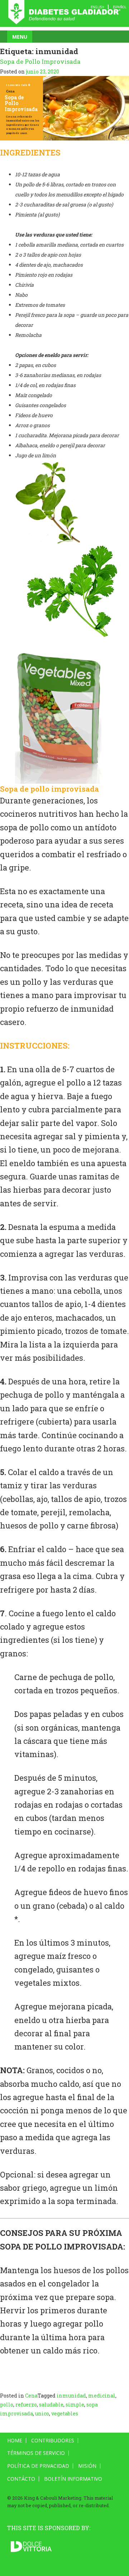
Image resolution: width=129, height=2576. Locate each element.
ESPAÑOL (120, 7)
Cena (31, 2396)
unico (42, 2413)
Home (15, 2441)
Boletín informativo (73, 2479)
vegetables (65, 2413)
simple (75, 2405)
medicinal (102, 2396)
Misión (87, 2466)
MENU (20, 37)
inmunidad (71, 2396)
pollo (7, 2405)
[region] (64, 108)
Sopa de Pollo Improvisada (40, 61)
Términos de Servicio (36, 2453)
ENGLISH (97, 7)
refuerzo (26, 2405)
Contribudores (53, 2441)
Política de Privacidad (38, 2466)
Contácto (21, 2479)
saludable (51, 2405)
